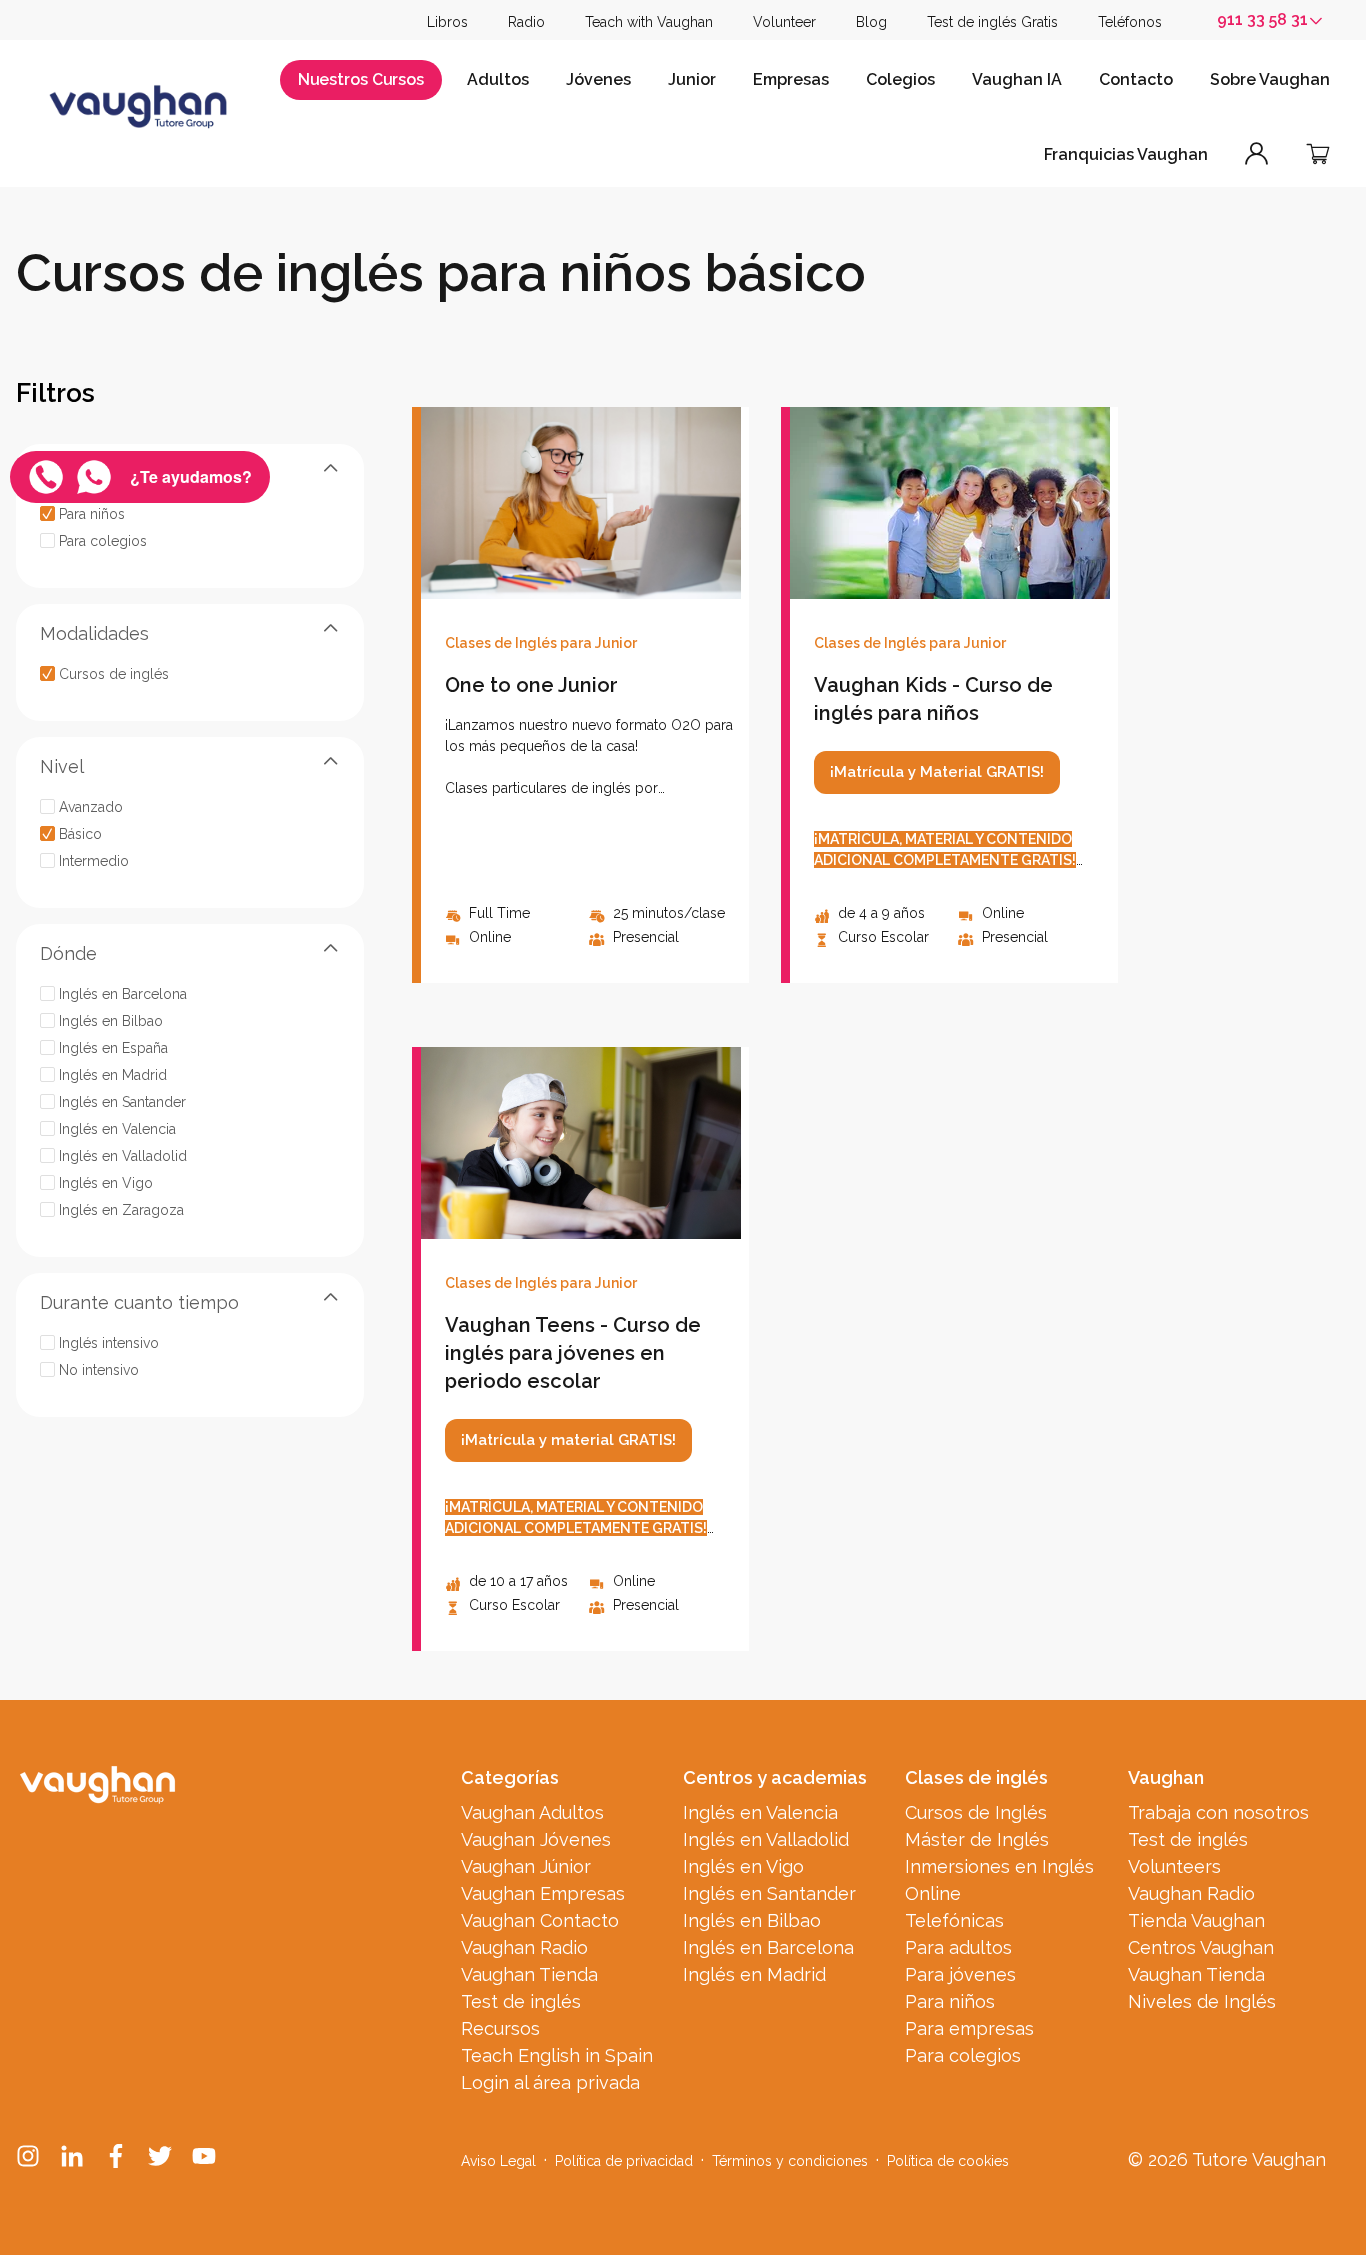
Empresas (791, 79)
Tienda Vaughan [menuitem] (1196, 1920)
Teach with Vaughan (649, 22)
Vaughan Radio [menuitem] (524, 1947)
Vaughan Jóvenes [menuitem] (536, 1839)
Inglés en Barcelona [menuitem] (768, 1947)
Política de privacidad (624, 2161)
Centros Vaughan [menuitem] (1201, 1947)
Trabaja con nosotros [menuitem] (1218, 1812)
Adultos (498, 79)
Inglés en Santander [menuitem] (769, 1893)
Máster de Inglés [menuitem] (977, 1839)
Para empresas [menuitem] (969, 2028)
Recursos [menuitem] (500, 2028)
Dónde (68, 952)
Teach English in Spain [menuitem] (557, 2055)
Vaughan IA (1017, 79)
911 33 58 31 (1262, 19)
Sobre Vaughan (1270, 79)
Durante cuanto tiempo (139, 1301)
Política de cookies (948, 2161)
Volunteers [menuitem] (1174, 1866)
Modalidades (94, 632)
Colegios (900, 79)
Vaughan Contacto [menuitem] (540, 1920)
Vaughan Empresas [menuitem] (543, 1893)
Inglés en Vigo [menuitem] (743, 1866)
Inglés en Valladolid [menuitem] (766, 1839)
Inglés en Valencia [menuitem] (760, 1812)
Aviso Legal (498, 2161)
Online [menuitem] (933, 1893)
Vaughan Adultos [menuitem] (532, 1812)
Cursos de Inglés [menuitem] (976, 1812)
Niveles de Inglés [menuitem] (1202, 2001)
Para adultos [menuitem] (958, 1947)
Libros (447, 22)
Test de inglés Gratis (992, 22)
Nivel (62, 765)
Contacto (1136, 79)
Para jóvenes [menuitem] (960, 1974)
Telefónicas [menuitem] (954, 1920)
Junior (692, 79)
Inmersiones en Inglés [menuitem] (999, 1866)
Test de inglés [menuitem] (521, 2001)
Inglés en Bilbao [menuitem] (752, 1920)
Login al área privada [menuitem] (550, 2082)
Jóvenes (598, 79)
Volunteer (784, 22)
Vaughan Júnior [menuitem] (526, 1866)
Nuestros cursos (361, 79)
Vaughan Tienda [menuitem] (529, 1974)
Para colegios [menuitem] (963, 2055)
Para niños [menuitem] (950, 2001)
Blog (871, 22)
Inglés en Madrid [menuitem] (754, 1974)
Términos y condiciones (790, 2161)
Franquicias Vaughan (1126, 154)
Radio (526, 22)
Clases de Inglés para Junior (541, 643)
